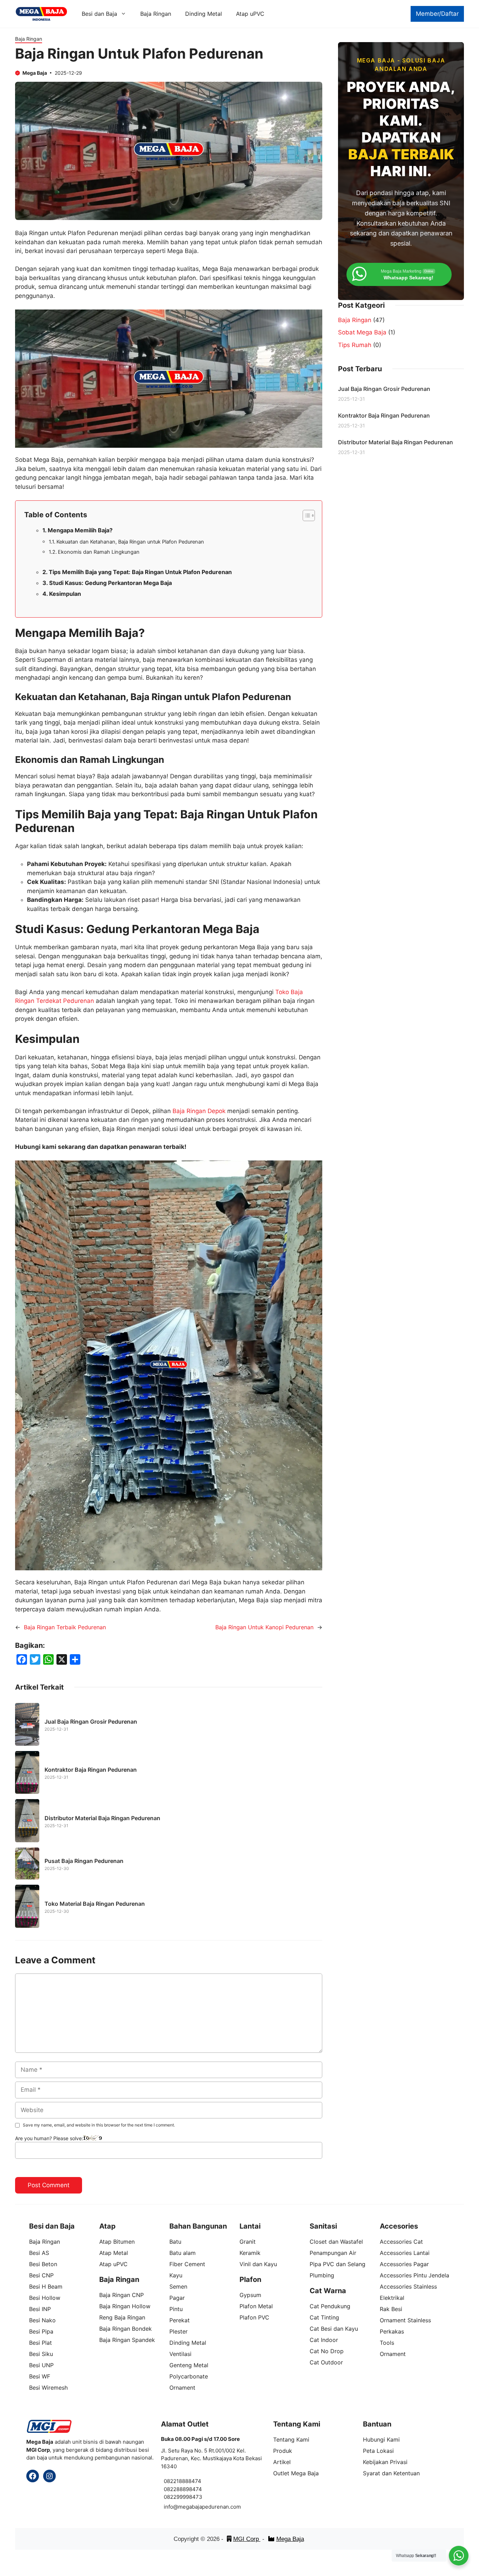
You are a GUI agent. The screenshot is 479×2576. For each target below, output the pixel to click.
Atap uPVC (250, 14)
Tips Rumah (355, 345)
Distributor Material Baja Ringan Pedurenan (102, 1818)
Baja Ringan (156, 14)
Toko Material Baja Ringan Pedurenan (95, 1904)
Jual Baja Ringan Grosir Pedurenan (91, 1722)
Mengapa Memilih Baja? (80, 530)
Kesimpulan (65, 594)
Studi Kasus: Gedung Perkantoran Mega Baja (110, 583)
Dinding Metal (204, 14)
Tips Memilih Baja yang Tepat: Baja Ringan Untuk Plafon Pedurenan (140, 572)
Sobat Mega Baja (362, 332)
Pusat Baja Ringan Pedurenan (84, 1861)
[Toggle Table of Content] (305, 515)
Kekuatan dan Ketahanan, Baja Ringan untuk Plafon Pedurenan (130, 542)
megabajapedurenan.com (210, 2507)
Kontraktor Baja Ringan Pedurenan (91, 1770)
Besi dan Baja (99, 14)
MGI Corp (247, 2539)
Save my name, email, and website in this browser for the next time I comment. (99, 2125)
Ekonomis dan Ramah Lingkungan (99, 552)
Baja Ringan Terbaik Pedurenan (65, 1627)
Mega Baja (290, 2539)
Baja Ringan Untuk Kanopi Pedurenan (264, 1627)
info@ (171, 2507)
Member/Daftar (437, 14)
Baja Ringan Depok (199, 1111)
